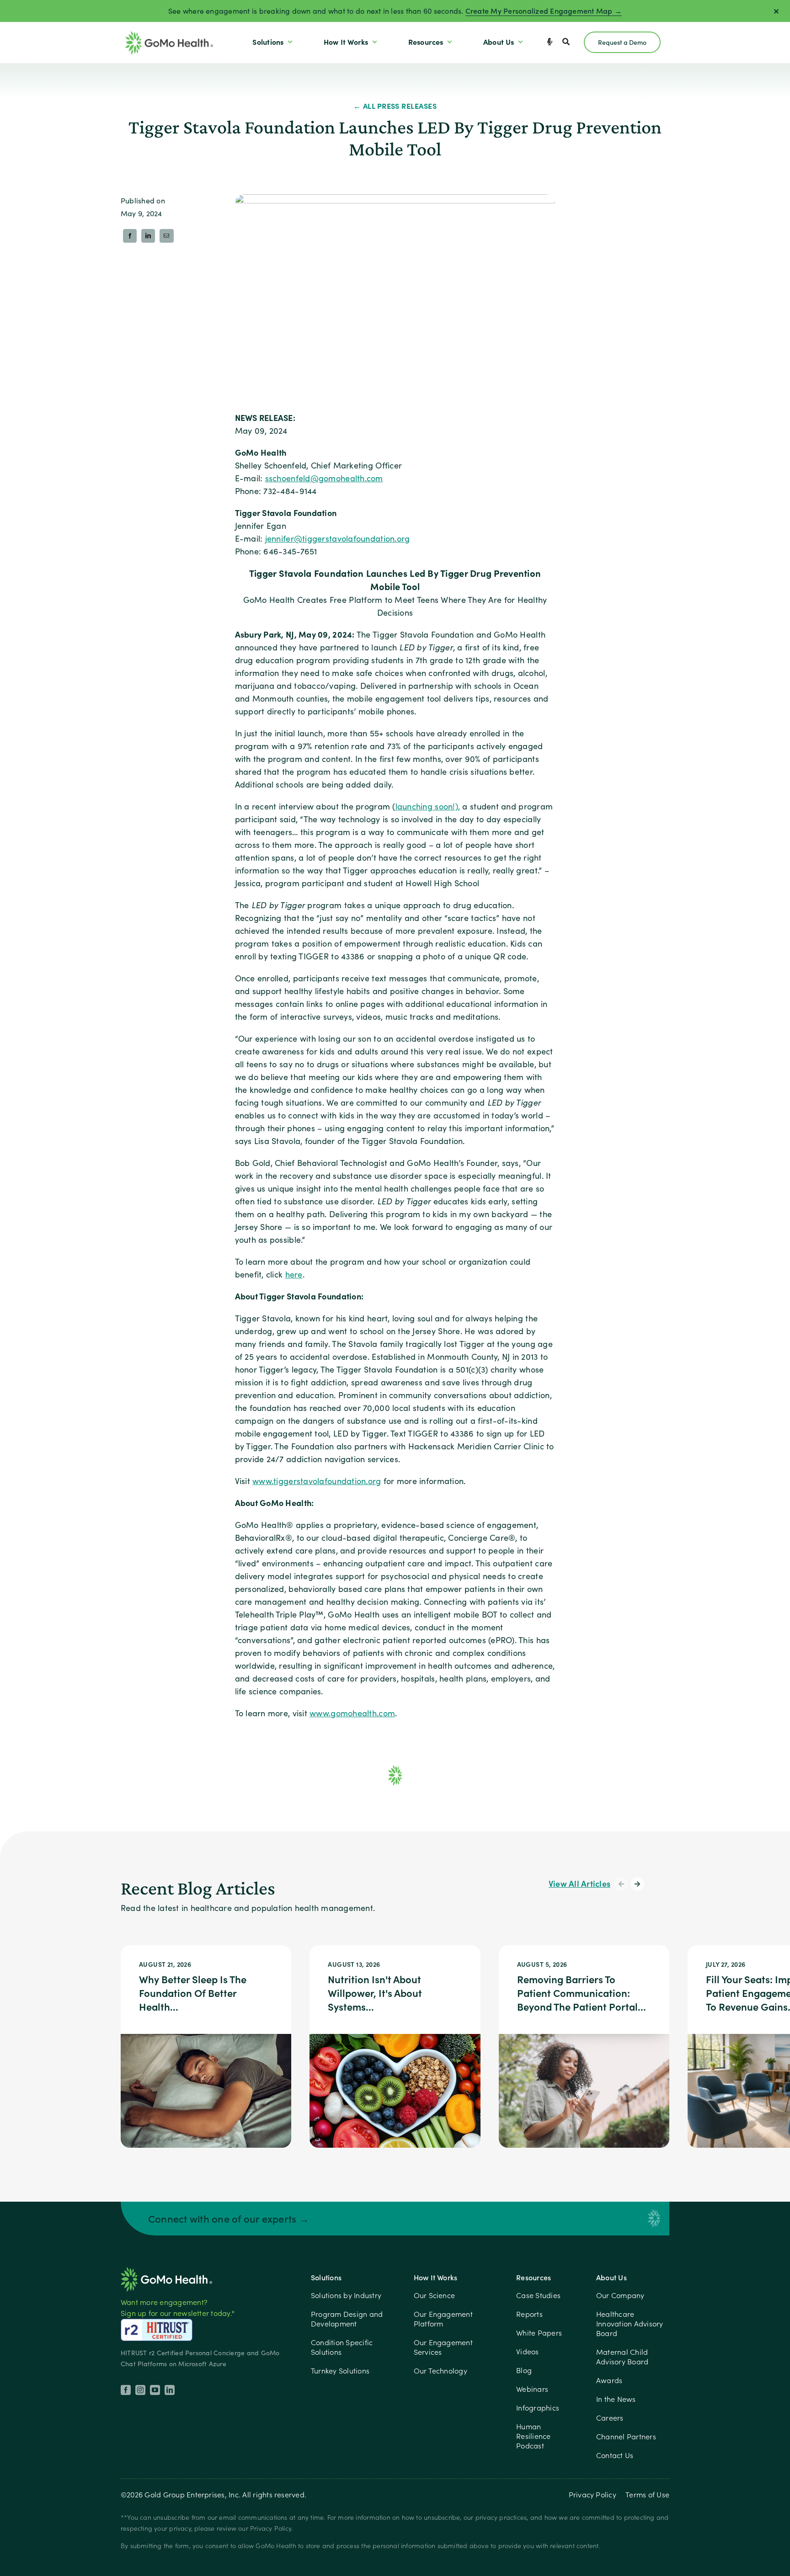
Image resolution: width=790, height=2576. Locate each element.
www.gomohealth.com (352, 1713)
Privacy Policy (592, 2494)
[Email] (166, 236)
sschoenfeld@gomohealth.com (324, 478)
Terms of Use (647, 2494)
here (294, 1274)
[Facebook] (130, 236)
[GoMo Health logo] (166, 2270)
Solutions (326, 2277)
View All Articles (579, 1883)
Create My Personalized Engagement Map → (544, 11)
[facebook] (126, 2390)
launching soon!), (428, 806)
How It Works (436, 2277)
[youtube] (155, 2390)
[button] (621, 1884)
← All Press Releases (395, 106)
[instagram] (140, 2390)
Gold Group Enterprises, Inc (191, 2494)
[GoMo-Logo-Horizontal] (169, 35)
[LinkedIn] (148, 236)
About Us (611, 2277)
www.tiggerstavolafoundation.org (317, 1481)
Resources (534, 2277)
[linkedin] (170, 2390)
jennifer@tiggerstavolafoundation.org (338, 538)
